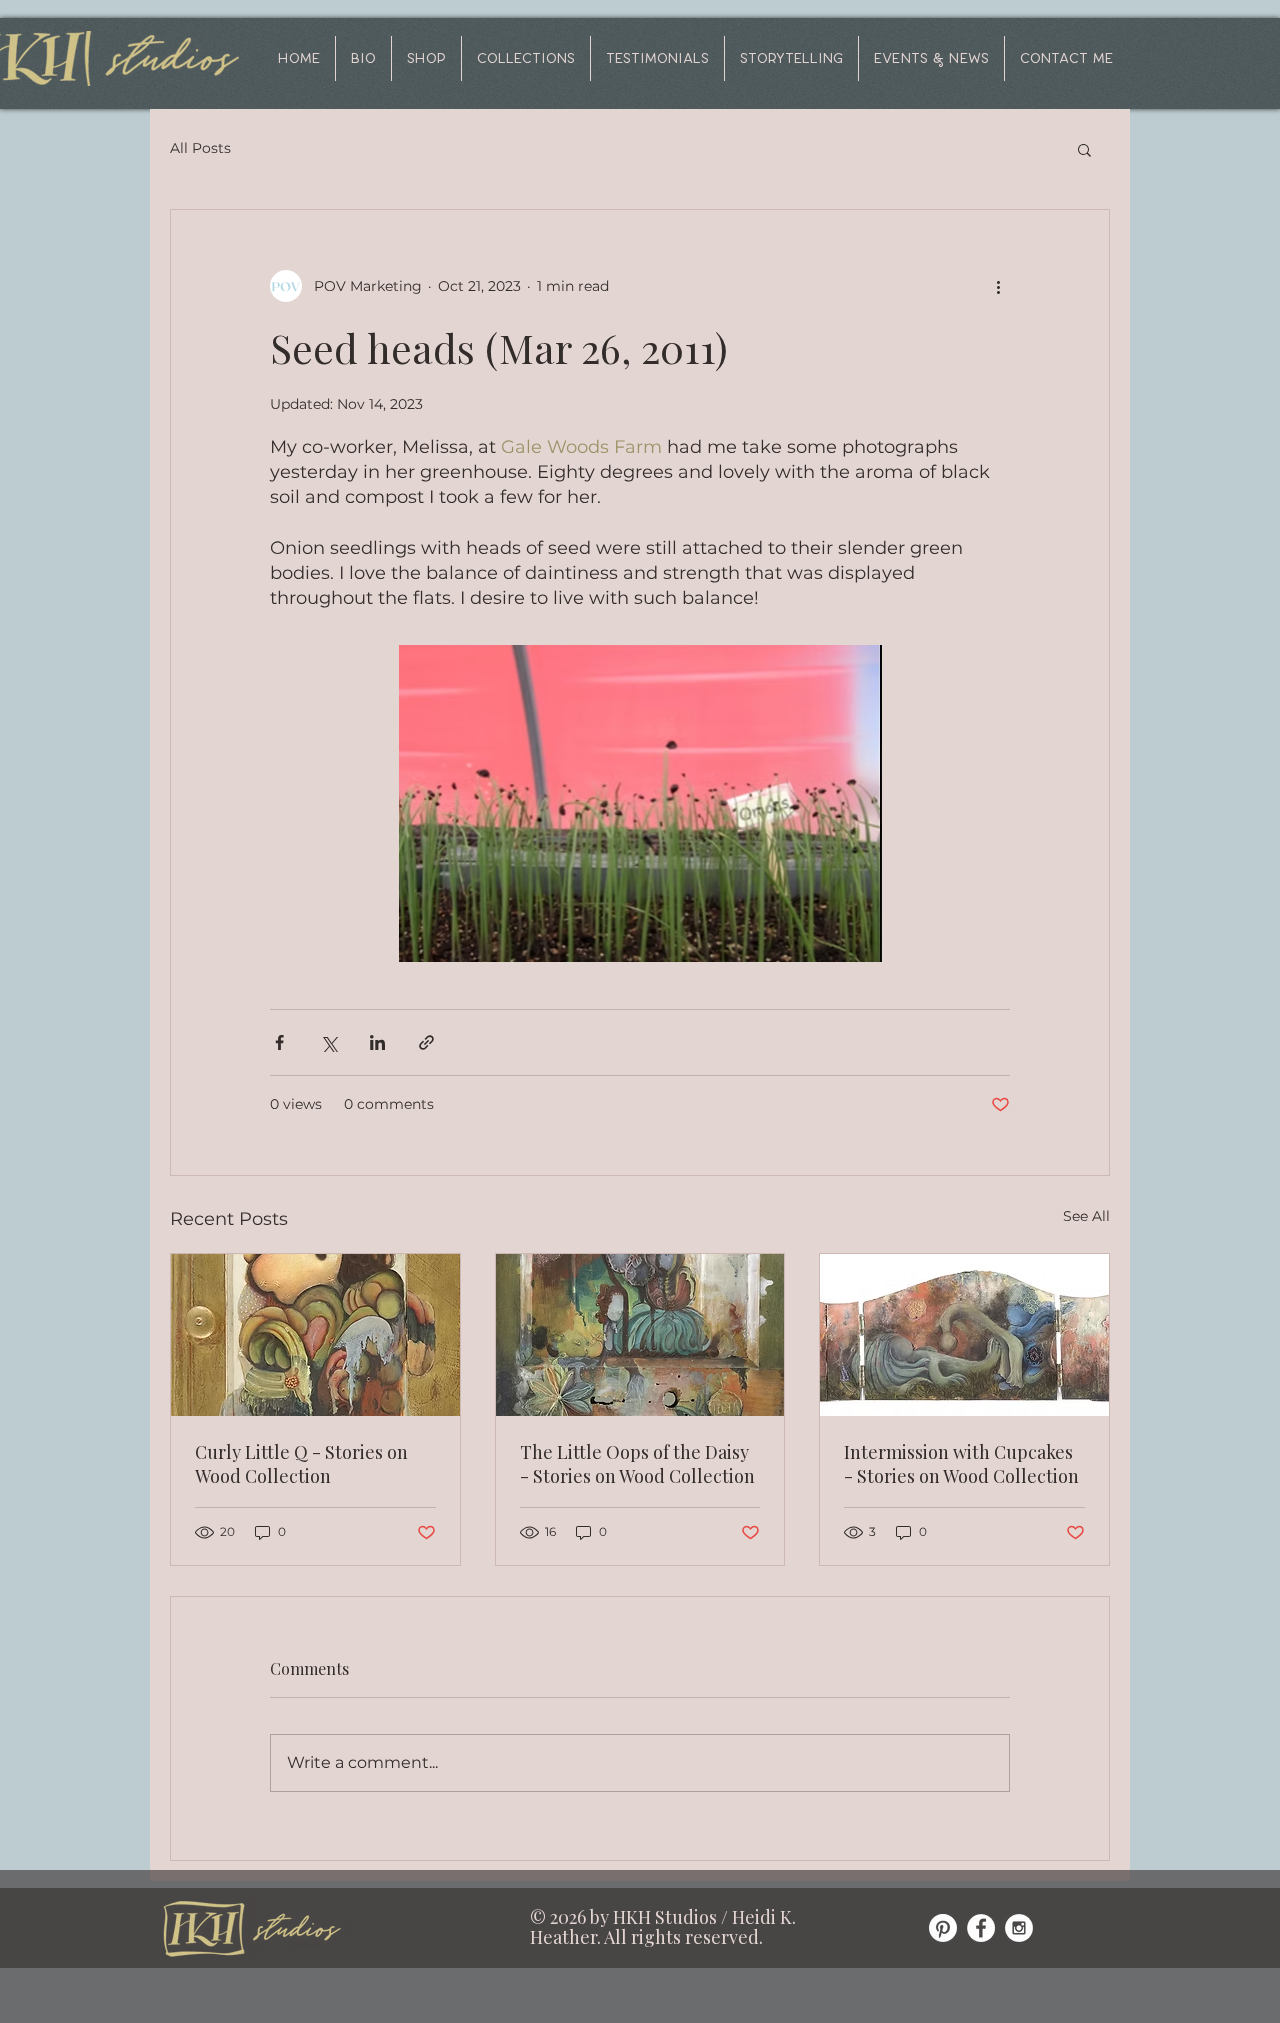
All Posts (200, 148)
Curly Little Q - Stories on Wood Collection (301, 1464)
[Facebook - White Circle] (981, 1928)
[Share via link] (426, 1042)
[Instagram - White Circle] (1019, 1928)
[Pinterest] (943, 1928)
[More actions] (998, 286)
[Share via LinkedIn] (377, 1042)
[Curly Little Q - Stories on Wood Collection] (315, 1335)
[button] (526, 58)
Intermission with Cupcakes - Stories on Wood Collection (961, 1464)
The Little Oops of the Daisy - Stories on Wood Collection (637, 1464)
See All (1086, 1216)
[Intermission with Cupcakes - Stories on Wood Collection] (964, 1335)
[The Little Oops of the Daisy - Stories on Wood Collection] (640, 1335)
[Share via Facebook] (279, 1042)
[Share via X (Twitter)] (328, 1042)
